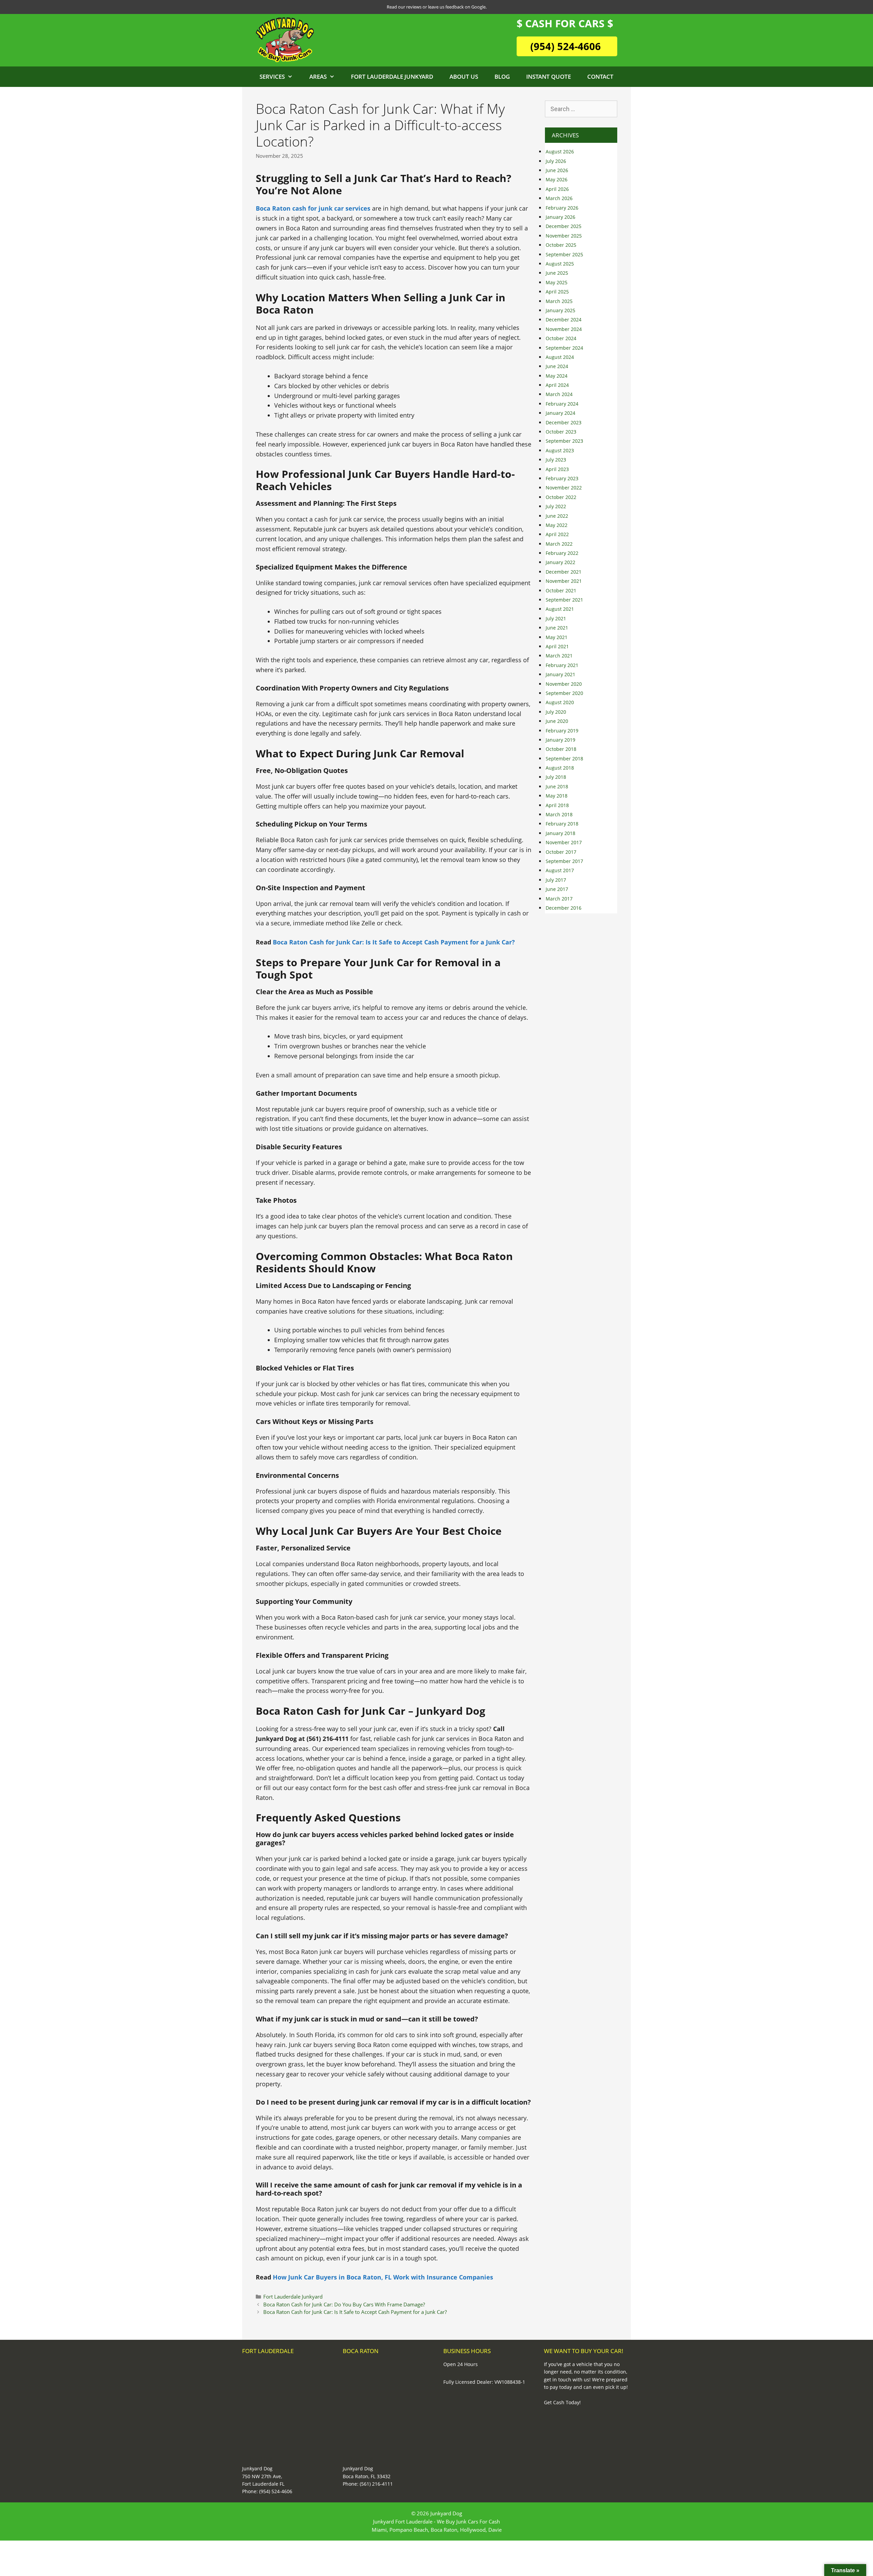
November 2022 (564, 488)
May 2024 (557, 376)
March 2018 (559, 814)
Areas (318, 77)
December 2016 (564, 908)
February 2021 (562, 665)
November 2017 (564, 842)
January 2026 (560, 217)
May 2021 (557, 637)
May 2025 (557, 282)
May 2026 (557, 179)
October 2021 (561, 590)
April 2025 (557, 292)
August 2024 (560, 357)
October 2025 (561, 245)
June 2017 (557, 889)
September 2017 (564, 861)
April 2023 (557, 469)
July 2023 (556, 460)
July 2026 (556, 161)
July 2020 (556, 712)
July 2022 (556, 506)
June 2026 (557, 170)
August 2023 (560, 450)
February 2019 (562, 731)
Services (272, 77)
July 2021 (556, 618)
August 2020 (560, 702)
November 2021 (564, 581)
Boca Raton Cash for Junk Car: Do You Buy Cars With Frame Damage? (344, 2304)
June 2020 (557, 721)
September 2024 (564, 348)
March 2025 (559, 301)
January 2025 (560, 310)
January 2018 (560, 833)
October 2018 (561, 749)
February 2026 (562, 208)
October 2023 (561, 432)
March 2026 (559, 198)
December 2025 (564, 226)
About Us (464, 77)
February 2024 (562, 404)
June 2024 (557, 366)
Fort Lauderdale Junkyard (392, 77)
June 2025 (557, 273)
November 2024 (564, 329)
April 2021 (557, 646)
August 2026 (560, 151)
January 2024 (560, 413)
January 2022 (560, 562)
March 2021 (559, 656)
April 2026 (557, 189)
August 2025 (560, 264)
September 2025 (564, 254)
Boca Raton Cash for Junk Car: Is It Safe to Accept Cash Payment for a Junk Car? (355, 2312)
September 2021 (564, 600)
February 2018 (562, 824)
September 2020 (564, 693)
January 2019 (560, 740)
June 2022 (557, 516)
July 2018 (556, 777)
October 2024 (561, 338)
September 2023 (564, 441)
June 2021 (557, 628)
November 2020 (564, 684)
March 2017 (559, 899)
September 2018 (564, 759)
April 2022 (557, 534)
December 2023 (564, 422)
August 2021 (560, 609)
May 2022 (557, 525)
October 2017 (561, 852)
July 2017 (556, 880)
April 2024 (557, 385)
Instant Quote (549, 77)
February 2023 (562, 478)
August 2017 (560, 870)
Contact (600, 77)
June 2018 (557, 786)
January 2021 (560, 674)
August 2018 (560, 768)
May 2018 (557, 796)
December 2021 (564, 572)
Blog (502, 77)
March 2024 (559, 394)
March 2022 (559, 544)
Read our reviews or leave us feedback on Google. (437, 7)
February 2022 (562, 553)
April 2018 (557, 805)
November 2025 (564, 236)
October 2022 (561, 497)
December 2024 (564, 320)
